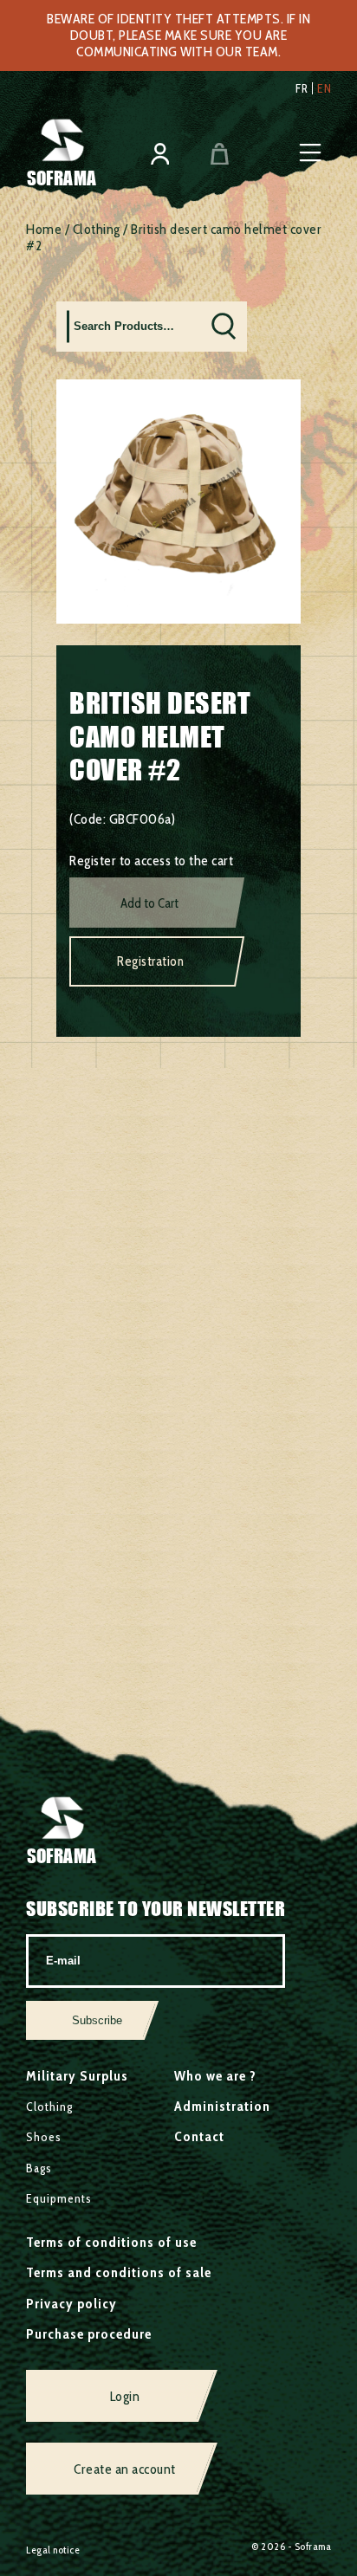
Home (44, 229)
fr (302, 88)
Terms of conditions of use (111, 2242)
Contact (199, 2136)
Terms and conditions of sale (119, 2272)
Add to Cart (149, 903)
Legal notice (53, 2550)
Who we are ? (215, 2076)
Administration (222, 2106)
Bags (39, 2168)
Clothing (97, 229)
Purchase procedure (89, 2334)
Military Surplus (77, 2076)
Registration (150, 961)
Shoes (44, 2137)
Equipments (59, 2198)
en (324, 88)
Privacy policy (71, 2304)
